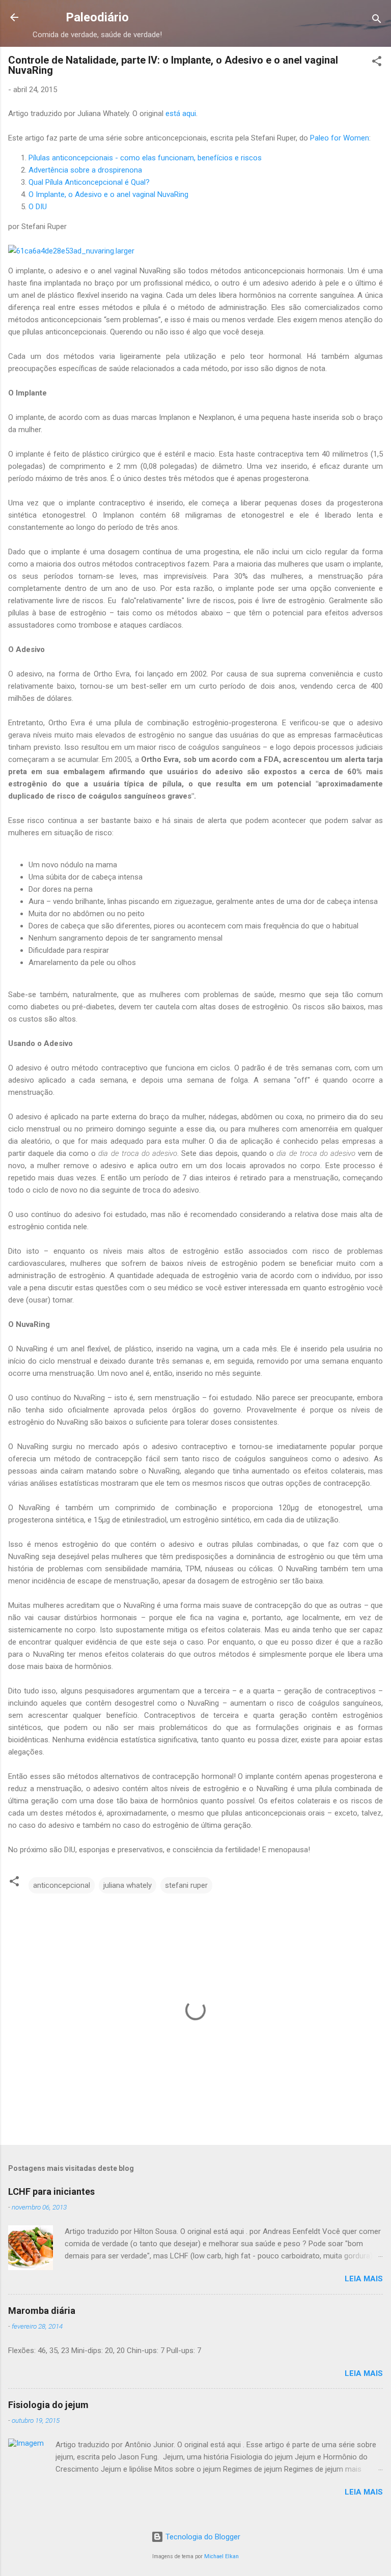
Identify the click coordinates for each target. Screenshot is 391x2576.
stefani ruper (186, 1885)
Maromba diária (42, 2311)
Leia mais (364, 2279)
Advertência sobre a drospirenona (85, 170)
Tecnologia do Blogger (202, 2537)
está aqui (181, 114)
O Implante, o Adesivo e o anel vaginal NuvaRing (108, 194)
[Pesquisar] (377, 21)
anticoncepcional (62, 1885)
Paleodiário (97, 17)
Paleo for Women (340, 138)
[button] (377, 63)
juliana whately (128, 1885)
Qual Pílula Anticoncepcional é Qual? (89, 182)
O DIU (38, 207)
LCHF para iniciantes (51, 2191)
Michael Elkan (221, 2556)
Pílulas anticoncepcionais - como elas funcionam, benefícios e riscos (145, 158)
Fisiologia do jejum (48, 2405)
